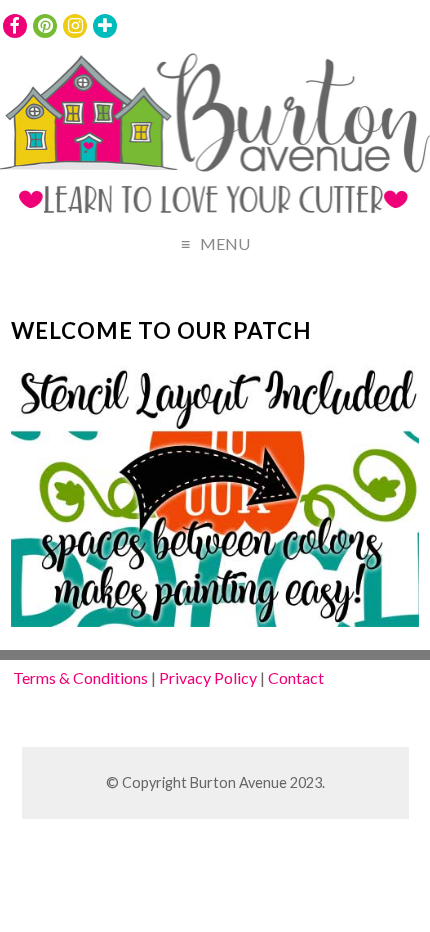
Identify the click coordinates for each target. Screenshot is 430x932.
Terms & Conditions (80, 677)
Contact (296, 677)
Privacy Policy (208, 677)
